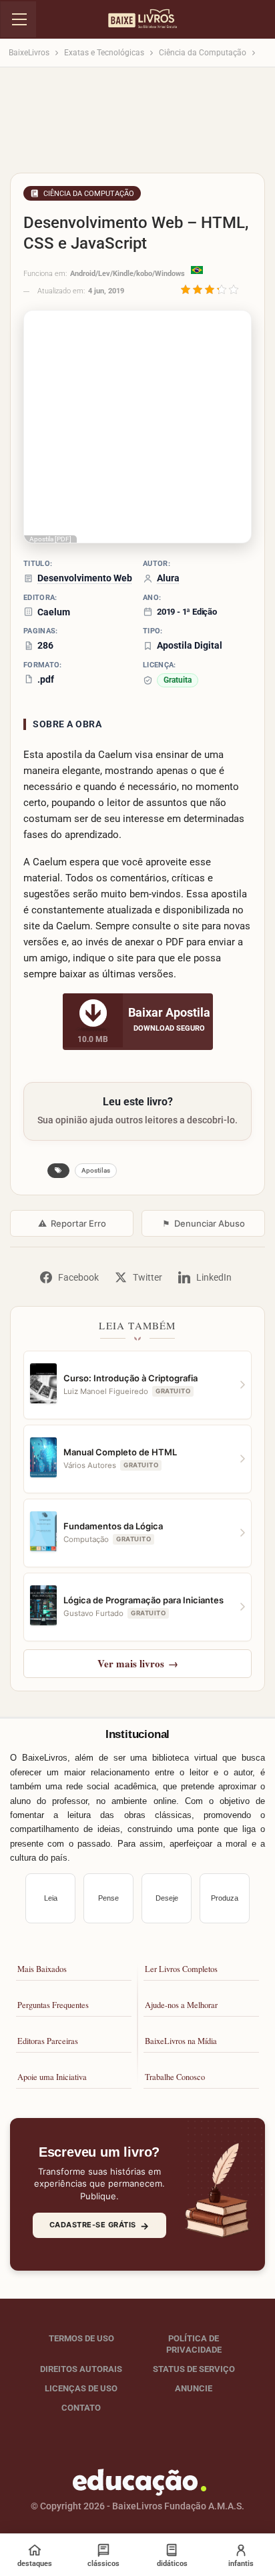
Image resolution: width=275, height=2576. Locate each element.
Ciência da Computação (89, 194)
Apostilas (96, 1170)
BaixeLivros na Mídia (181, 2041)
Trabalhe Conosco (175, 2077)
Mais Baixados (42, 1969)
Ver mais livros (138, 1663)
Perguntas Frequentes (53, 2005)
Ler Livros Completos (181, 1969)
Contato (81, 2407)
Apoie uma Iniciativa (52, 2077)
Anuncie (194, 2388)
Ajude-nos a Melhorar (181, 2005)
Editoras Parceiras (48, 2041)
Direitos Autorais (81, 2369)
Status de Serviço (194, 2369)
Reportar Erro (72, 1223)
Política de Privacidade (194, 2344)
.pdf (46, 679)
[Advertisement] (137, 124)
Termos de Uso (81, 2338)
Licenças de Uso (81, 2388)
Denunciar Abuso (204, 1223)
